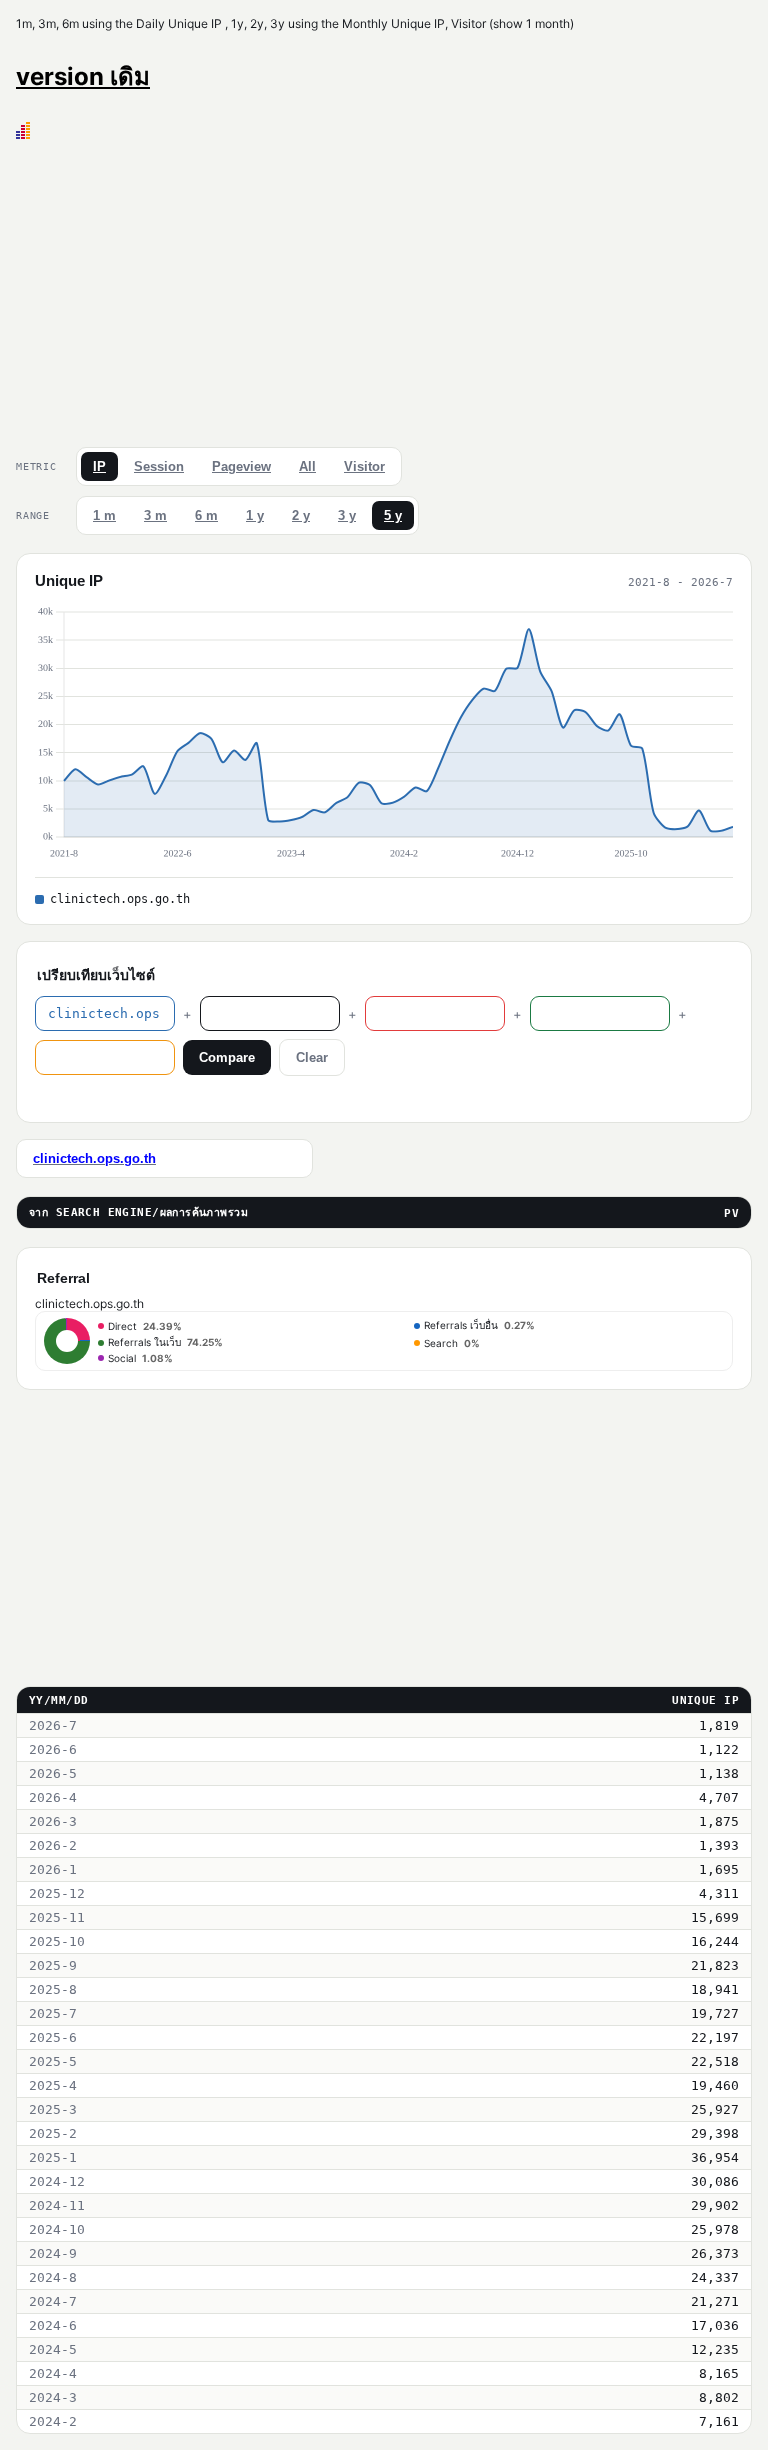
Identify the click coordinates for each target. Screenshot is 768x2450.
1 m (104, 515)
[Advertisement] (384, 289)
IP (99, 466)
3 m (155, 515)
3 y (347, 515)
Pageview (241, 466)
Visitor (364, 466)
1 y (255, 515)
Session (159, 466)
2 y (301, 515)
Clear (312, 1057)
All (307, 466)
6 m (206, 515)
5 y (393, 515)
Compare (227, 1057)
